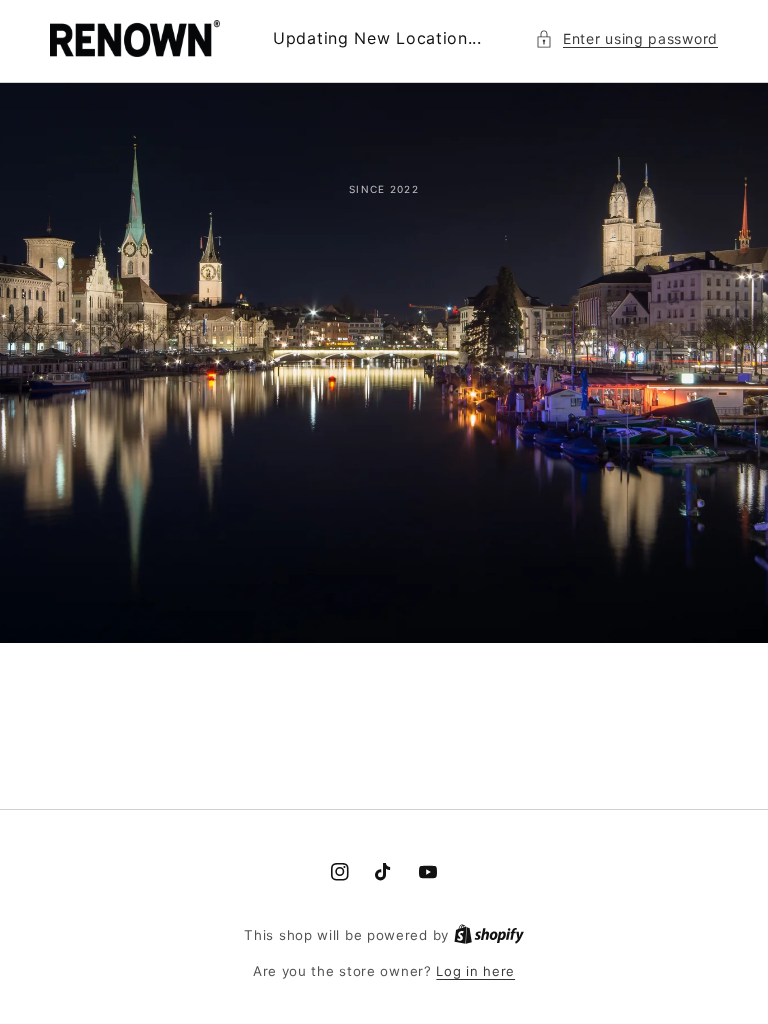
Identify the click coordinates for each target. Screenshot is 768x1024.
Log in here (475, 971)
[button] (626, 38)
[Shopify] (489, 935)
